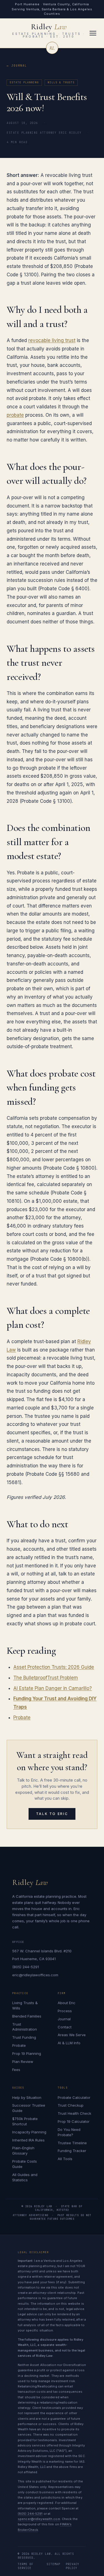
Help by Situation (27, 2097)
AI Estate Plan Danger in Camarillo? (53, 1688)
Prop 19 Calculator (74, 2121)
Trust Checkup (71, 2105)
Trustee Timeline (72, 2143)
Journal (19, 66)
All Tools (65, 2159)
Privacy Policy (73, 2566)
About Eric (67, 2003)
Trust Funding (24, 2037)
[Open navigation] (93, 33)
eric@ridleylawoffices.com (35, 1975)
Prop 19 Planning (27, 2053)
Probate (22, 1718)
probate (15, 415)
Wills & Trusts (61, 82)
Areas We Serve (72, 2035)
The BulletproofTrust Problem (46, 1678)
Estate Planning (24, 82)
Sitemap (53, 2564)
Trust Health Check (74, 2113)
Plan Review (23, 2062)
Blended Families (27, 2016)
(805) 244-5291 (26, 1967)
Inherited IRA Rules (28, 2140)
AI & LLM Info (69, 2043)
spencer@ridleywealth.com (39, 2519)
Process (65, 2011)
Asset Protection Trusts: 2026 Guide (54, 1667)
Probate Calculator (74, 2097)
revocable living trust (52, 340)
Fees (16, 2070)
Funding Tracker (72, 2151)
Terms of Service (26, 2566)
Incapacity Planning (29, 2132)
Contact (65, 2027)
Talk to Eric (52, 1814)
